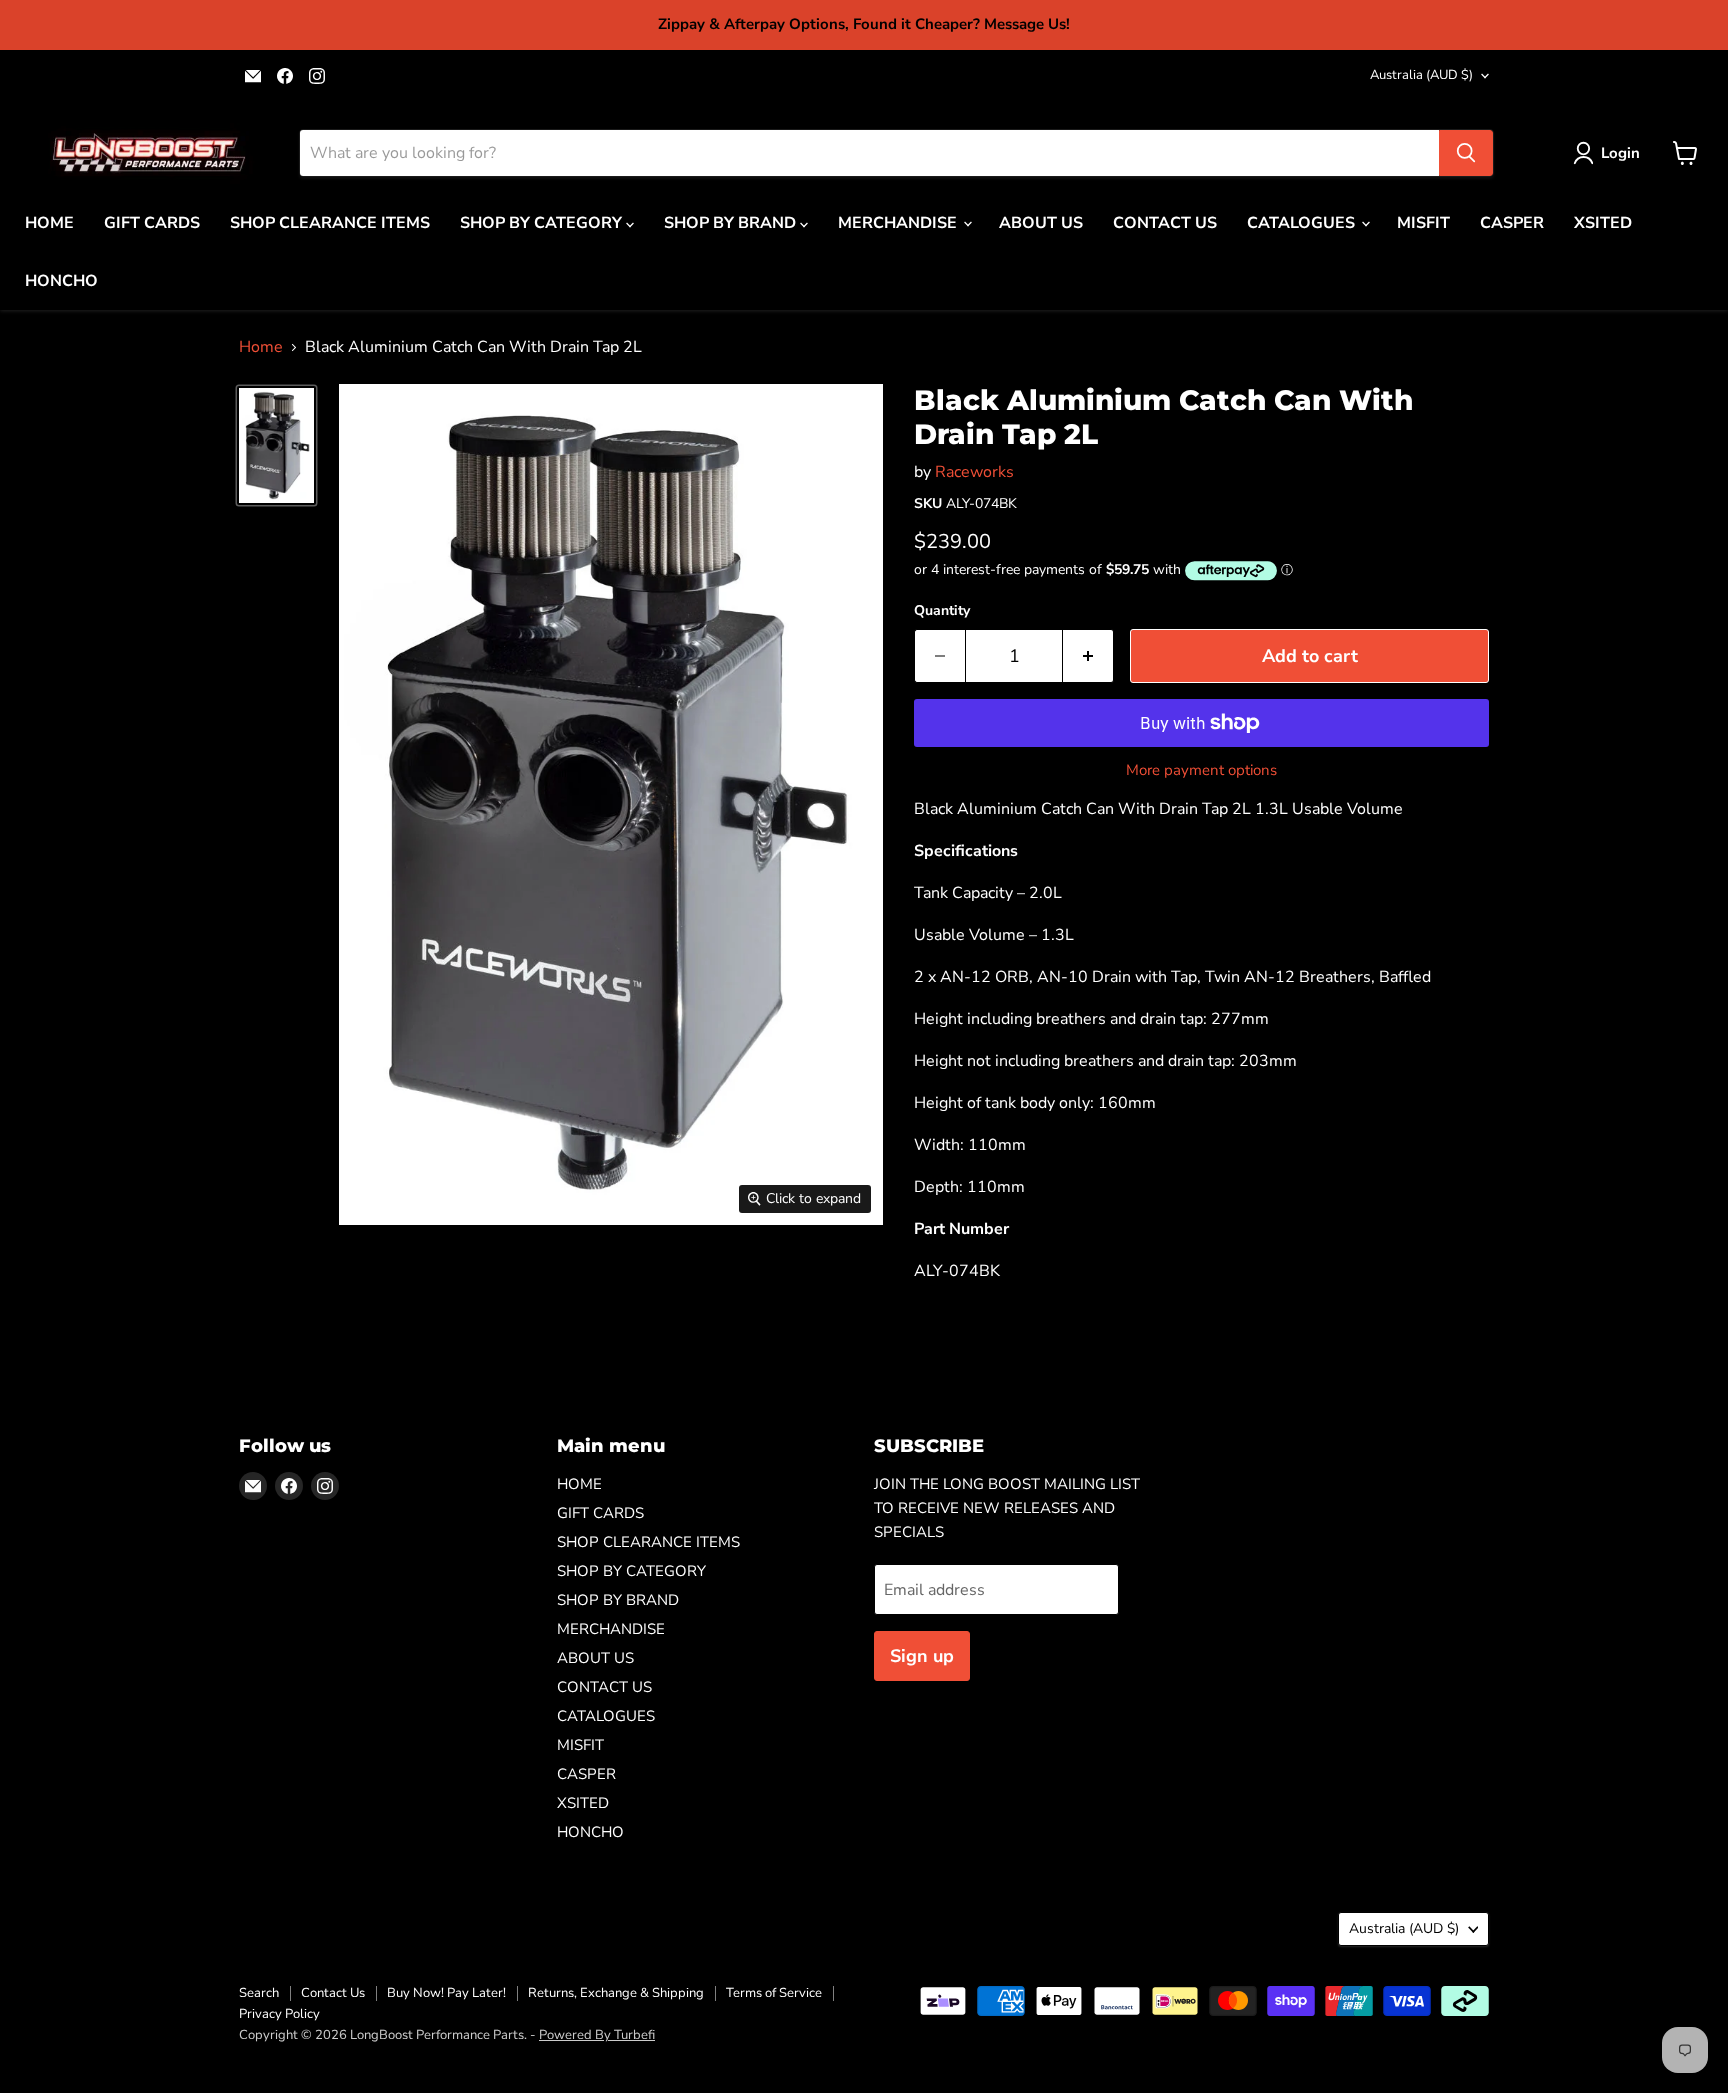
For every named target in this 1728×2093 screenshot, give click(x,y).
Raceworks (974, 472)
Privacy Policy (279, 2014)
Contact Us (333, 1993)
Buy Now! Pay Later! (446, 1993)
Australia (1421, 75)
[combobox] (869, 153)
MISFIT (1423, 223)
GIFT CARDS (152, 223)
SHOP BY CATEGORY (543, 223)
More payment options (1201, 770)
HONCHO (61, 281)
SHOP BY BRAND (732, 223)
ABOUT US (1041, 223)
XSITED (1603, 223)
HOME (49, 223)
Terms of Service (774, 1993)
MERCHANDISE (899, 223)
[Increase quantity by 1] (1088, 656)
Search (259, 1993)
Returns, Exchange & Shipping (616, 1993)
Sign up (922, 1656)
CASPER (1512, 223)
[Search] (1466, 153)
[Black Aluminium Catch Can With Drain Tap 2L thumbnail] (276, 445)
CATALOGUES (1303, 223)
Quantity (942, 611)
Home (261, 347)
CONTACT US (1165, 223)
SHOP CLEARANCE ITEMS (330, 223)
